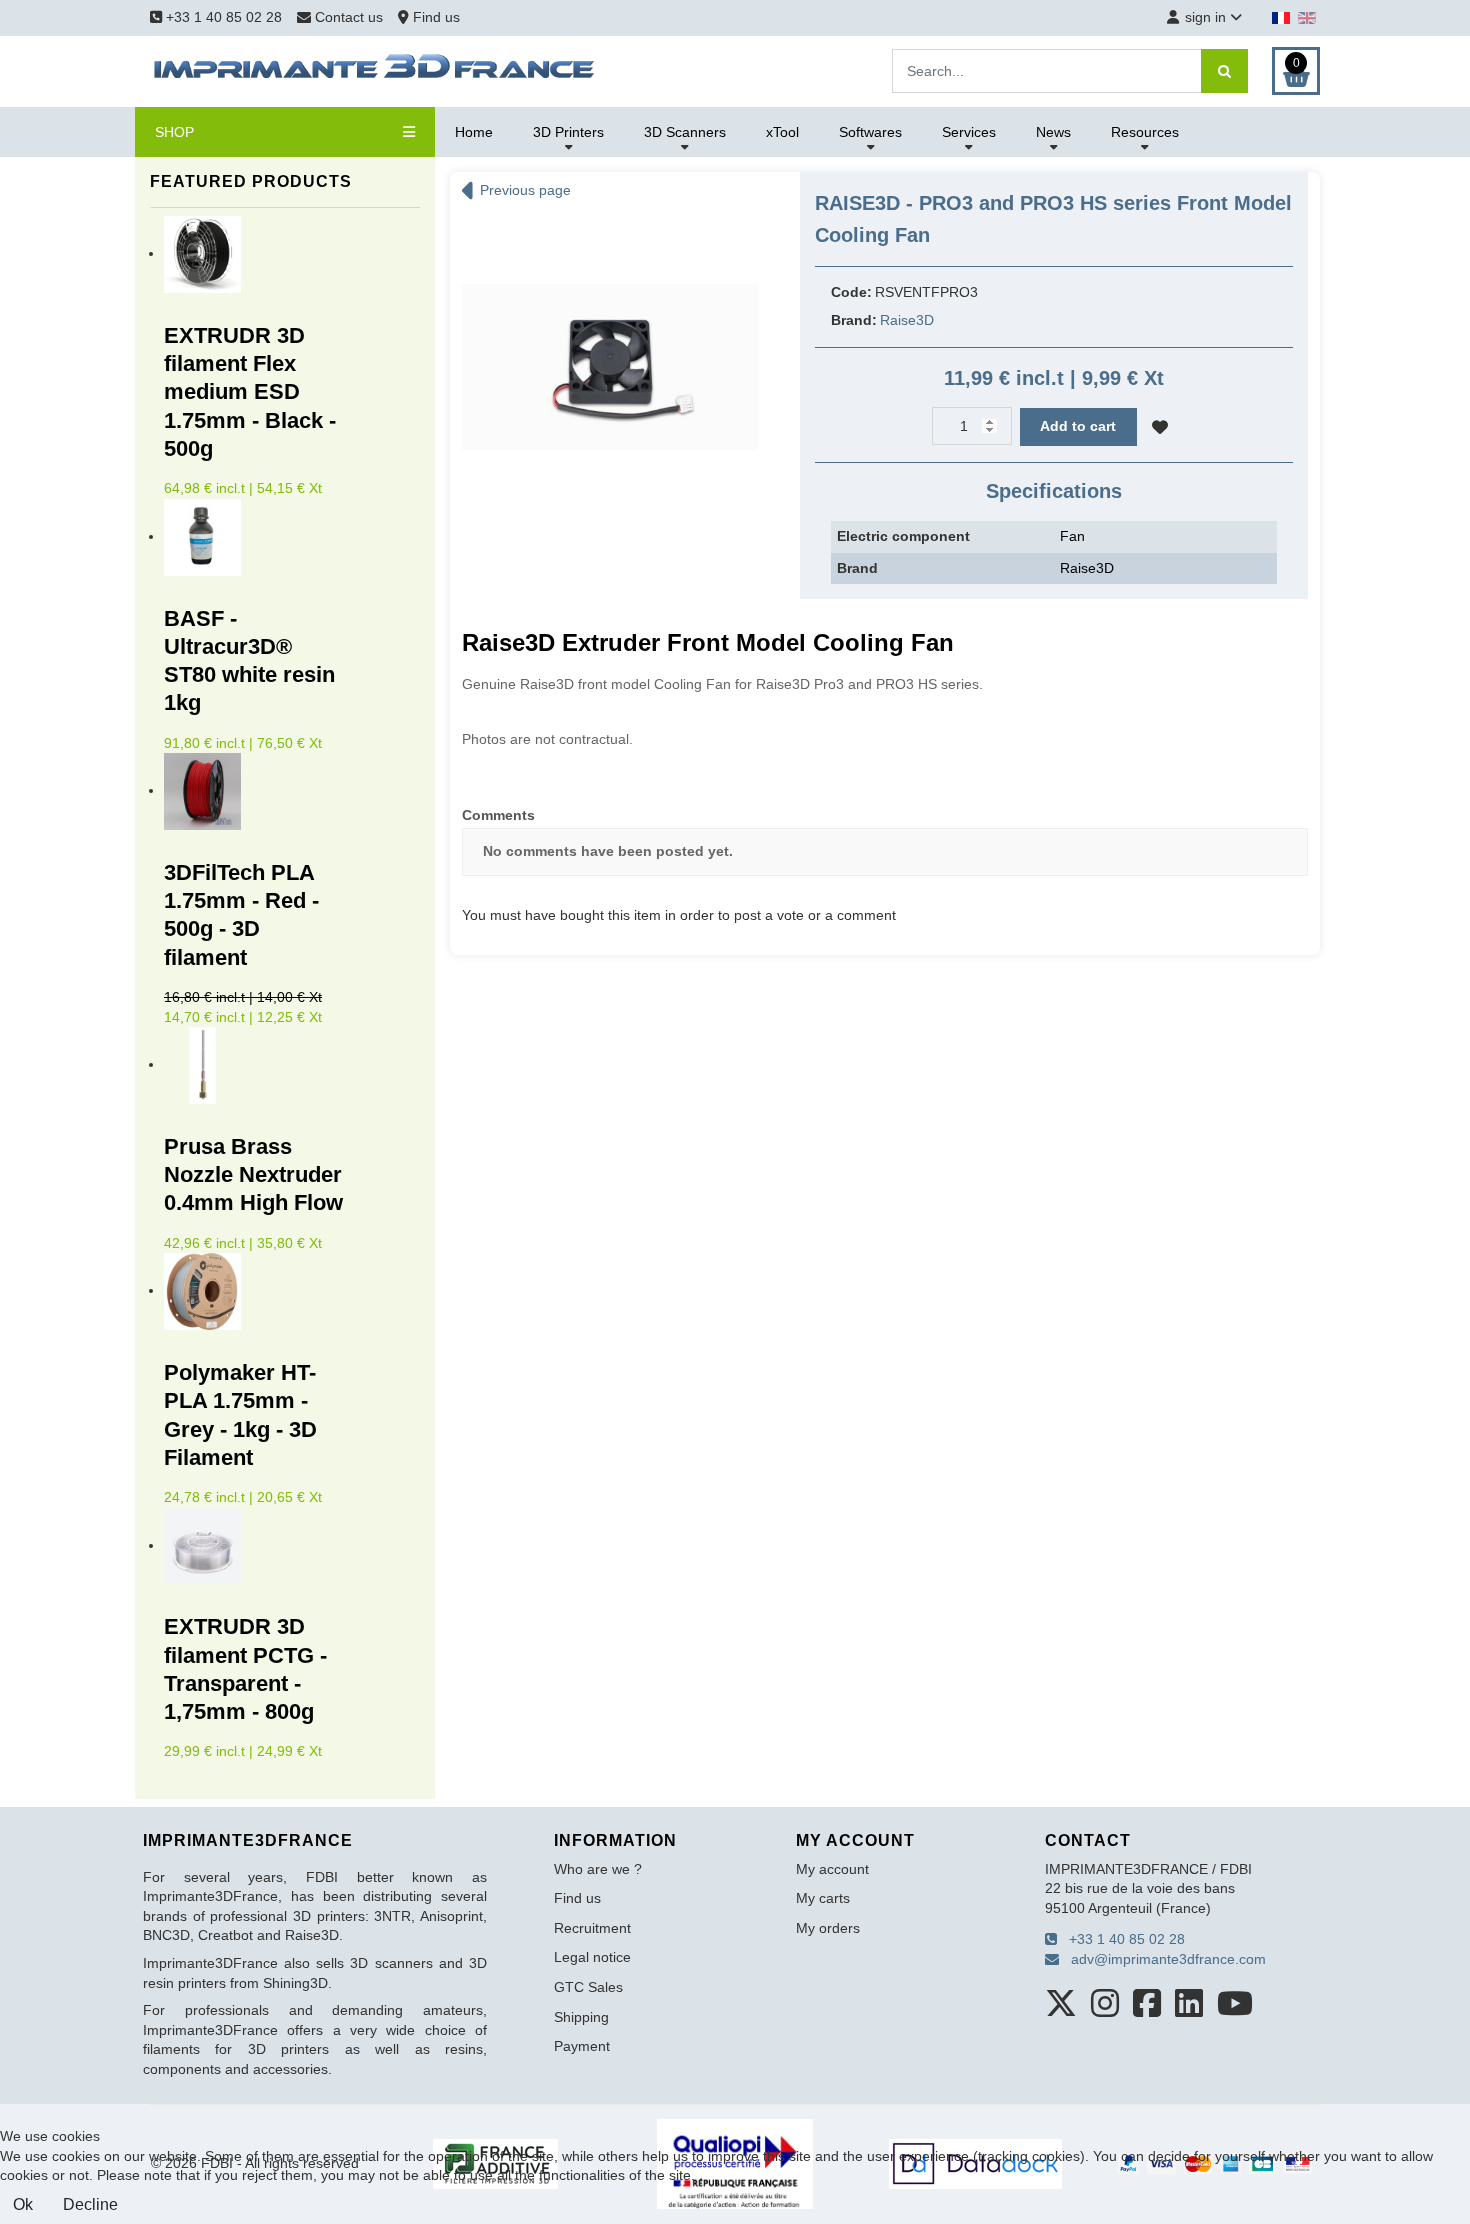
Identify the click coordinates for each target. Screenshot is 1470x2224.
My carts (823, 1898)
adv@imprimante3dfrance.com (1162, 1959)
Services (969, 132)
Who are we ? (598, 1869)
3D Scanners (685, 132)
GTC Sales (588, 1987)
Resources (1145, 132)
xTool (782, 132)
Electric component (903, 536)
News (1053, 132)
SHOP (174, 132)
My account (832, 1869)
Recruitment (592, 1928)
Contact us (349, 17)
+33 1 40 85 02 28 (222, 17)
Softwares (870, 132)
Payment (582, 2046)
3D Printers (568, 132)
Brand (857, 568)
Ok (23, 2204)
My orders (828, 1928)
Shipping (581, 2017)
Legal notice (592, 1957)
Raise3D (907, 320)
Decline (90, 2204)
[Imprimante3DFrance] (375, 70)
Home (474, 132)
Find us (434, 17)
